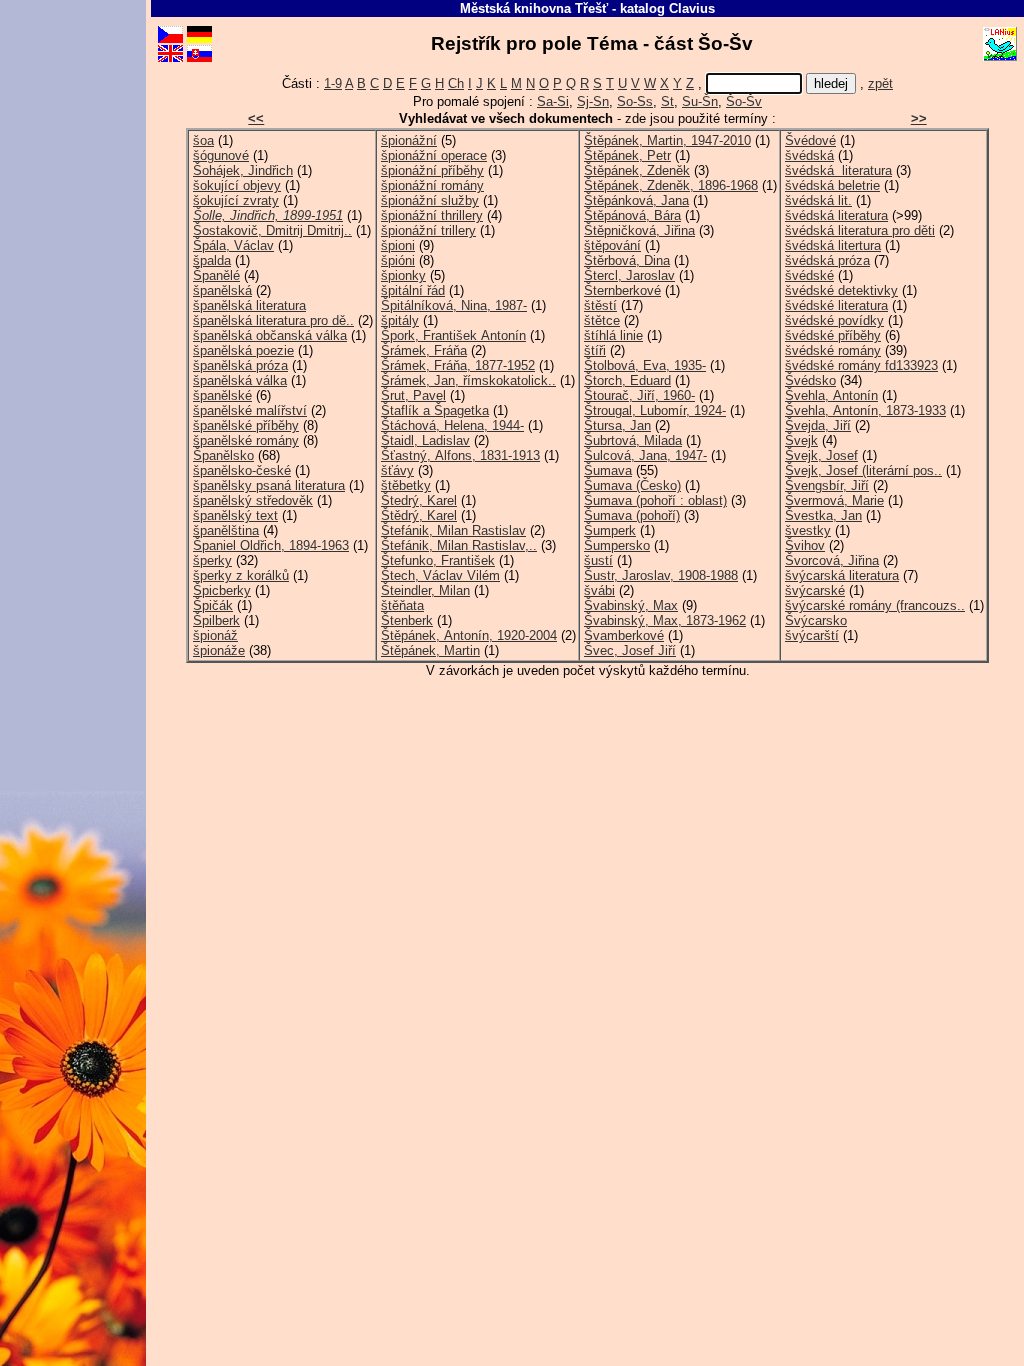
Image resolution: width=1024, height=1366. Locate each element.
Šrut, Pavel (413, 395)
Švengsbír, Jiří (827, 485)
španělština (226, 530)
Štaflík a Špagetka (435, 410)
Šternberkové (622, 290)
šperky (212, 560)
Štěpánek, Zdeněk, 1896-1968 (671, 185)
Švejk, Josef (821, 455)
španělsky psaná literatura (269, 485)
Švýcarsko (816, 620)
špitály (400, 320)
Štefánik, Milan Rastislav (453, 530)
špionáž (215, 635)
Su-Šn (700, 101)
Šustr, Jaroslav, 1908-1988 (661, 575)
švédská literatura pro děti (860, 230)
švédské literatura (836, 305)
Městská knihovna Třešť (534, 8)
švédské (809, 275)
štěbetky (406, 485)
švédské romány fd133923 (861, 365)
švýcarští (812, 635)
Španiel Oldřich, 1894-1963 (271, 545)
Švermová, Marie (834, 500)
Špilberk (216, 620)
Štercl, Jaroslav (629, 275)
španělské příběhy (246, 425)
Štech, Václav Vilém (440, 575)
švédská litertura (833, 245)
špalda (212, 260)
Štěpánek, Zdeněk (637, 170)
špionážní (409, 140)
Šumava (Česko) (632, 485)
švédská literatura (838, 170)
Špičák (213, 605)
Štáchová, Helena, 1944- (452, 425)
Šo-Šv (744, 101)
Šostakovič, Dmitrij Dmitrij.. (272, 230)
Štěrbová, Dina (627, 260)
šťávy (397, 470)
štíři (595, 350)
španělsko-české (242, 470)
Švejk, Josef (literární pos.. (863, 470)
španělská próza (240, 365)
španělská (222, 290)
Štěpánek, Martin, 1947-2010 (667, 140)
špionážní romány (432, 185)
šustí (598, 560)
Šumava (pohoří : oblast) (655, 500)
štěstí (600, 305)
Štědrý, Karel (419, 515)
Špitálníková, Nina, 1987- (454, 305)
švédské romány (833, 350)
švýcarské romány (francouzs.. (875, 605)
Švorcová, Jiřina (832, 560)
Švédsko (810, 380)
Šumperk (610, 530)
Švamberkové (624, 635)
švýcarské (815, 590)
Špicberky (222, 590)
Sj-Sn (593, 101)
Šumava (608, 470)
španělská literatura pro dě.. (273, 320)
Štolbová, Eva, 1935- (645, 365)
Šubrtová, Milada (633, 440)
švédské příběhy (833, 335)
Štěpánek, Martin (430, 650)
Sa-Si (553, 101)
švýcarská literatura (842, 575)
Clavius (692, 8)
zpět (880, 83)
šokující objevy (237, 185)
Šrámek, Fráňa (424, 350)
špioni (398, 245)
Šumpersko (617, 545)
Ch (456, 83)
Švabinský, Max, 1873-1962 (665, 620)
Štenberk (407, 620)
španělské (222, 395)
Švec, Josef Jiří (630, 650)
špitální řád (413, 290)
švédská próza (827, 260)
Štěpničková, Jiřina (639, 230)
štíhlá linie (613, 335)
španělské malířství (250, 410)
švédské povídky (834, 320)
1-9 (333, 83)
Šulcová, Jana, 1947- (645, 455)
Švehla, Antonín (831, 395)
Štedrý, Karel (419, 500)
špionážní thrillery (432, 215)
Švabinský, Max (631, 605)
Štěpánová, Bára (632, 215)
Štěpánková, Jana (636, 200)
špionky (403, 275)
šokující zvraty (236, 200)
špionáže (219, 650)
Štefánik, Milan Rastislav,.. (459, 545)
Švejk (801, 440)
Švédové (810, 140)
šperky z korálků (241, 575)
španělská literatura (249, 305)
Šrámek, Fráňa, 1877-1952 (458, 365)
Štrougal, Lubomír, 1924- (655, 410)
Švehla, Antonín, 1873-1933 (865, 410)
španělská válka (240, 380)
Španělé (216, 275)
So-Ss (635, 101)
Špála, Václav (233, 245)
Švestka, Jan (823, 515)
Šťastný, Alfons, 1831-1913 (460, 455)
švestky (808, 530)
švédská (809, 155)
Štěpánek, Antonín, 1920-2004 (469, 635)
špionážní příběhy (432, 170)
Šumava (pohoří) (632, 515)
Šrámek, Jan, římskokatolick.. (468, 380)
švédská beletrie (832, 185)
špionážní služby (430, 200)
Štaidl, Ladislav (425, 440)
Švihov (805, 545)
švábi (599, 590)
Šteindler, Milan (425, 590)
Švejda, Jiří (818, 425)
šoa (203, 140)
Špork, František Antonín (453, 335)
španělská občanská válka (270, 335)
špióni (398, 260)
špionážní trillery (428, 230)
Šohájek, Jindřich (243, 170)
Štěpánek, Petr (627, 155)
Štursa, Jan (617, 425)
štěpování (612, 245)
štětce (602, 320)
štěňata (402, 605)
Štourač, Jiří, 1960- (639, 395)
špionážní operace (434, 155)
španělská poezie (243, 350)
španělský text (235, 515)
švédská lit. (818, 200)
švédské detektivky (841, 290)
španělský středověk (253, 500)
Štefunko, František (438, 560)
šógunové (221, 155)
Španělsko (223, 455)
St (667, 101)
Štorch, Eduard (627, 380)
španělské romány (246, 440)
